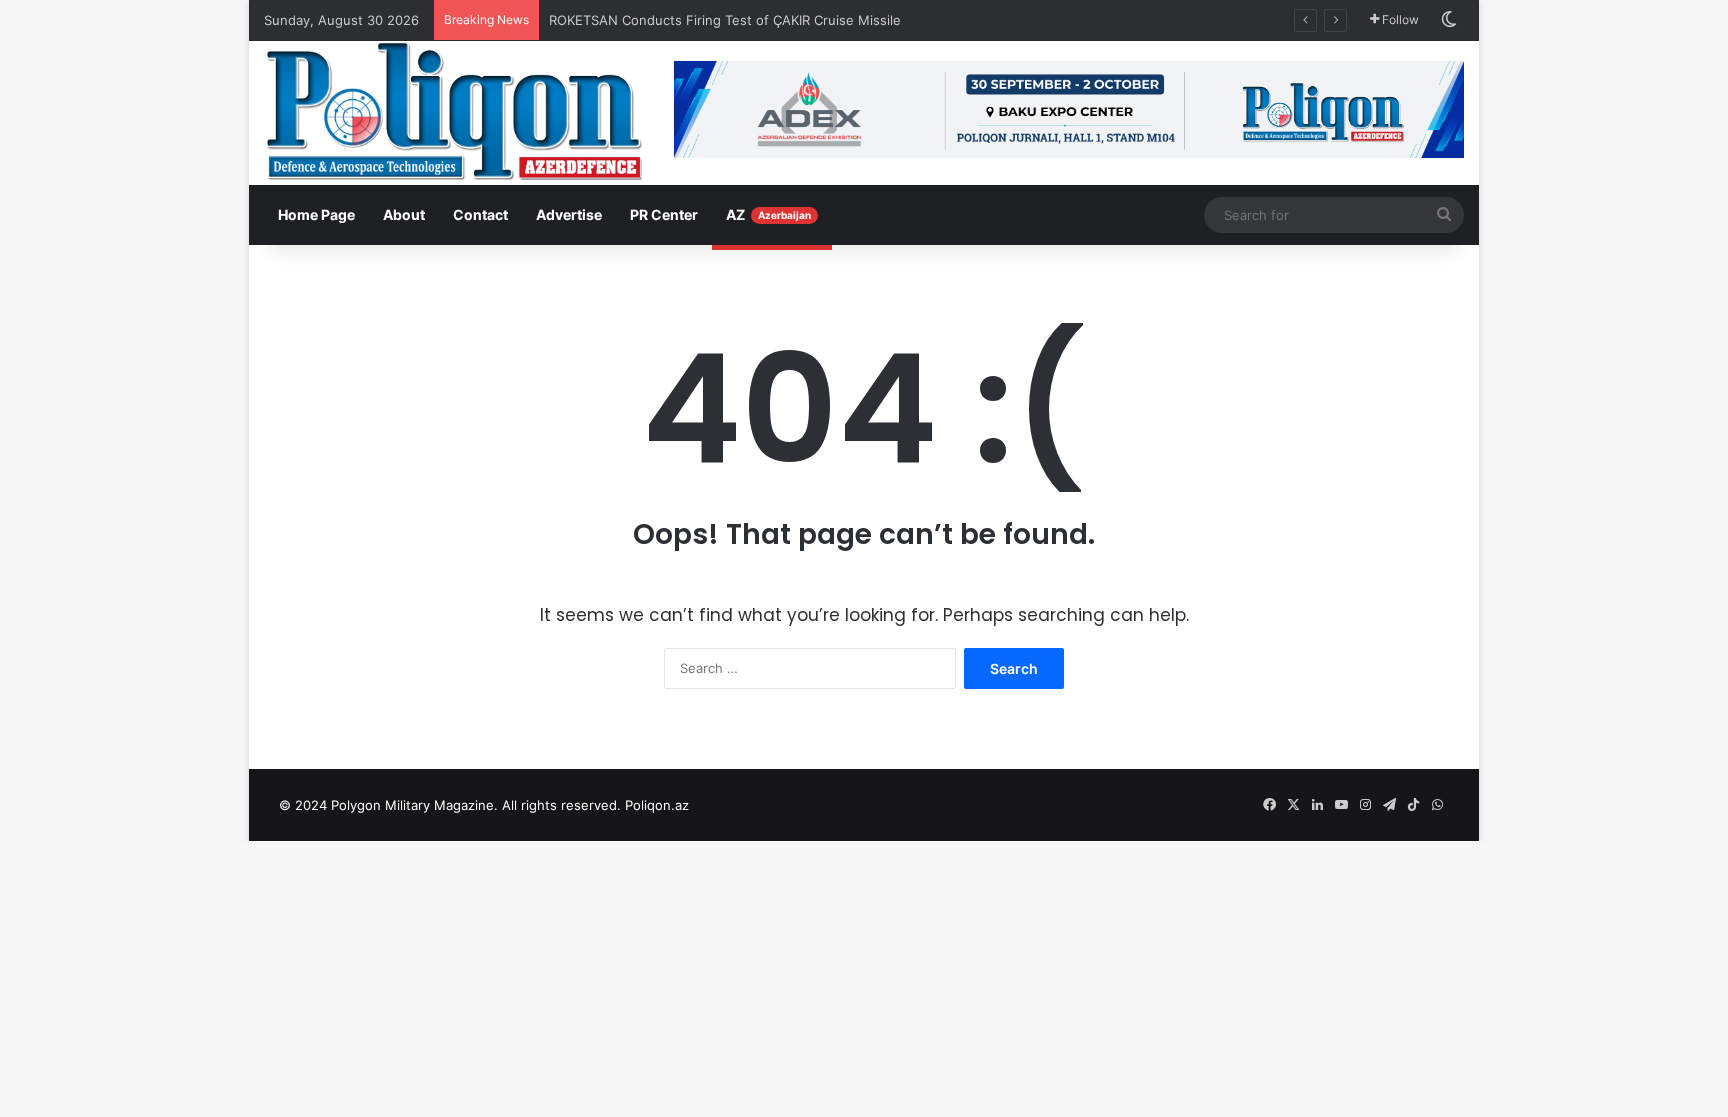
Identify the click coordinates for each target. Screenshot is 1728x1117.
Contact (480, 214)
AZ (768, 214)
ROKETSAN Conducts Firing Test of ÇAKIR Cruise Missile (727, 20)
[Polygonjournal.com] (454, 111)
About (404, 214)
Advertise (569, 214)
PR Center (664, 214)
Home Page (316, 214)
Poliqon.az (657, 805)
